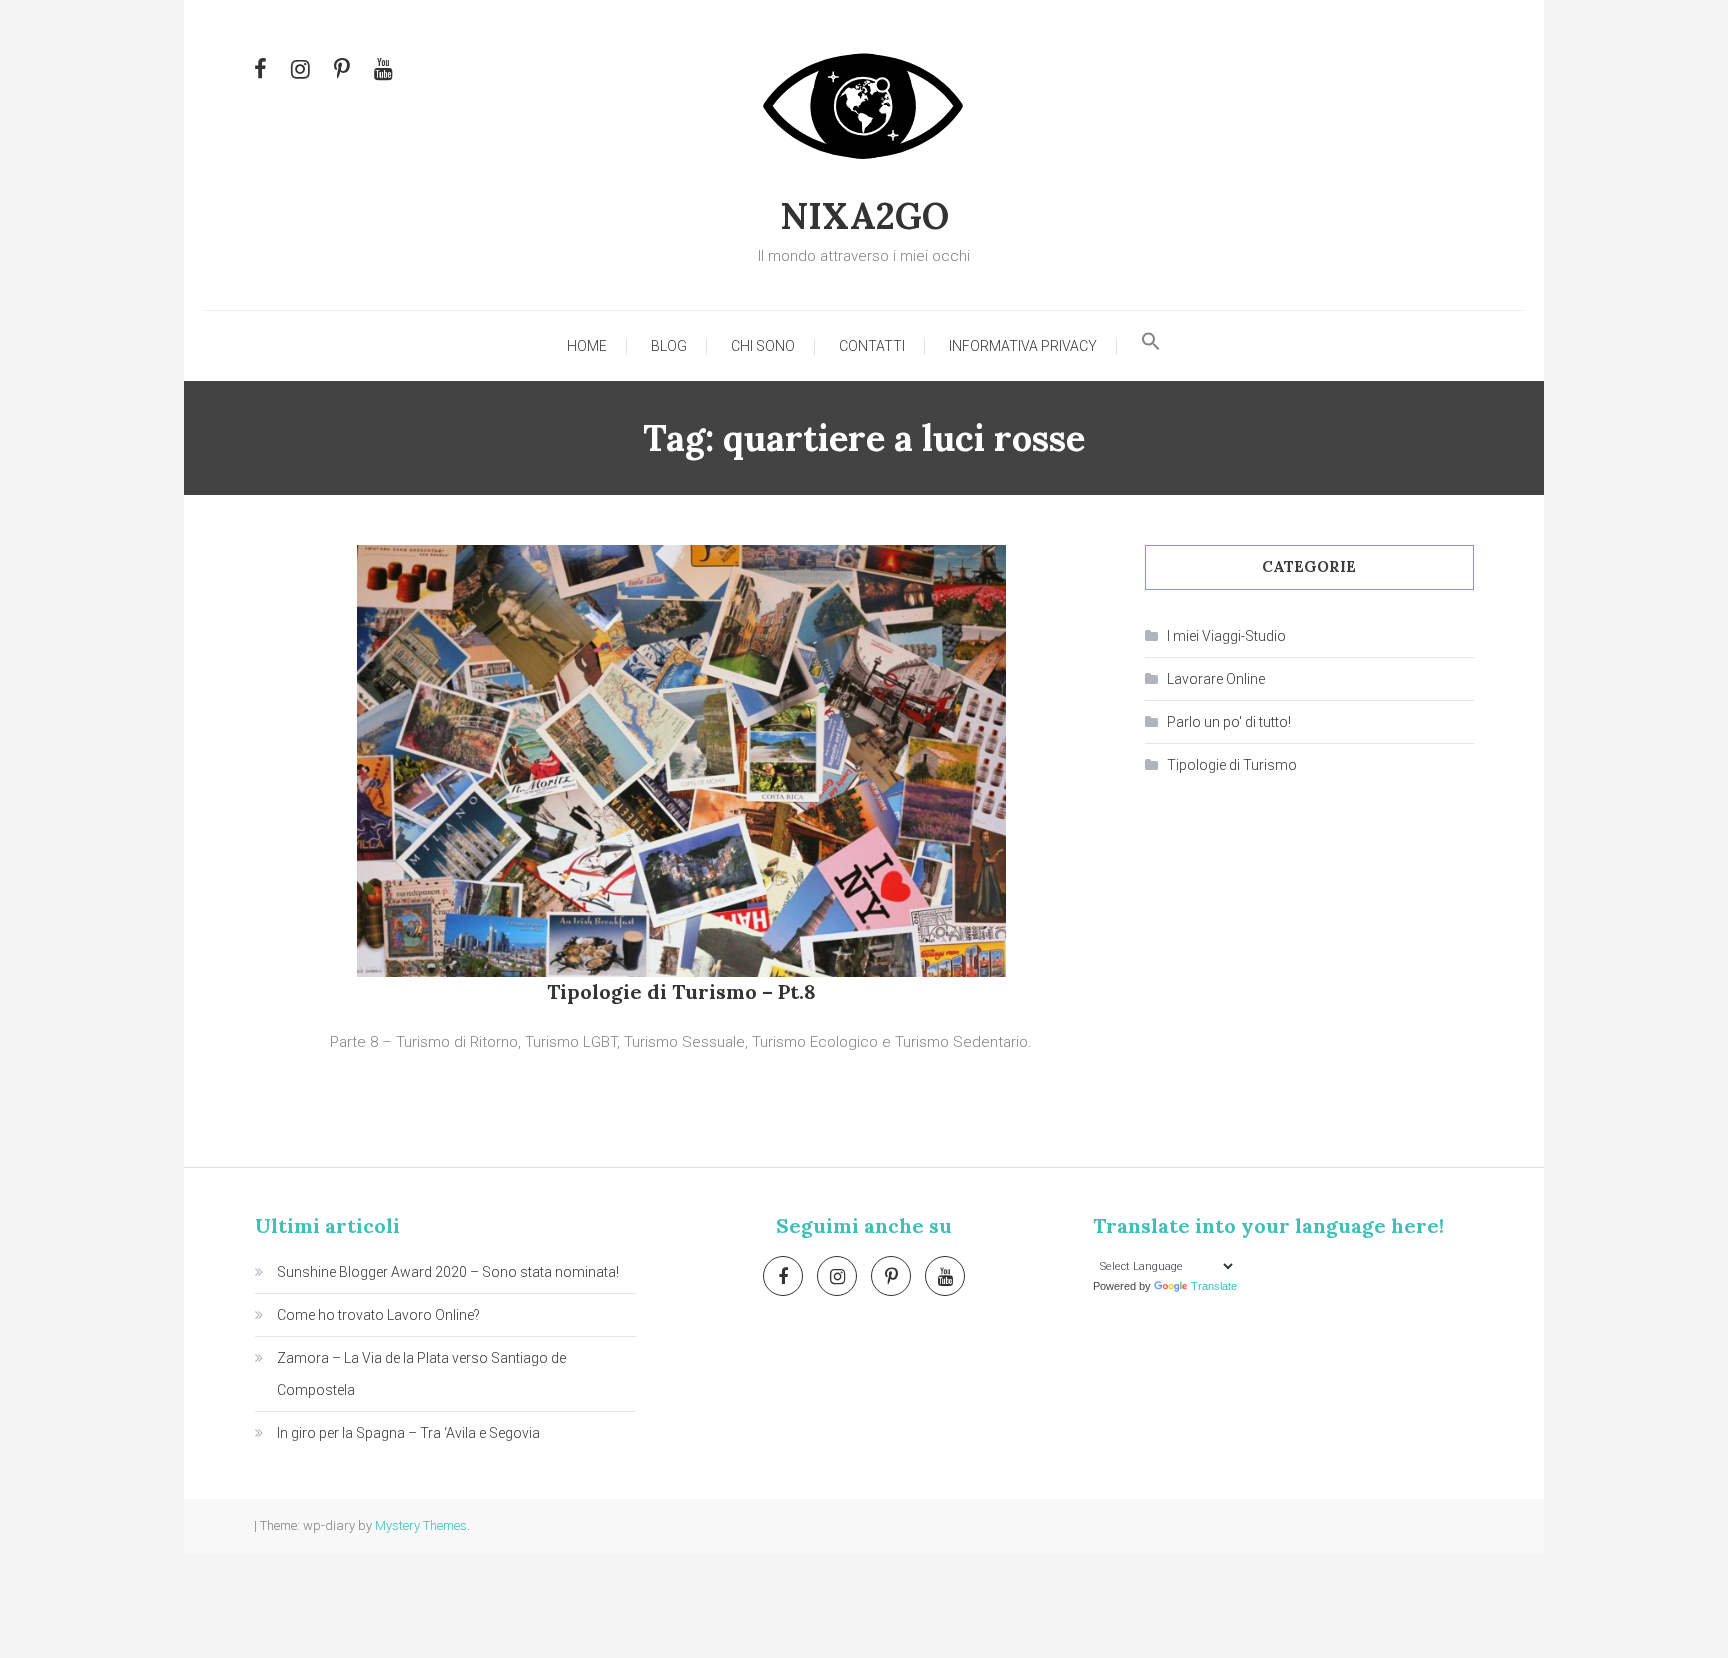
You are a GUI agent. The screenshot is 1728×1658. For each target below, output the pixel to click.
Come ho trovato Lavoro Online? (378, 1315)
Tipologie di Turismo (1232, 765)
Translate (1214, 1286)
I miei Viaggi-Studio (1226, 636)
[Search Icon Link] (1151, 346)
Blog (669, 346)
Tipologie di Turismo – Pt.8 (681, 991)
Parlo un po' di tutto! (1229, 722)
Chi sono (763, 346)
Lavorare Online (1216, 679)
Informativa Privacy (1023, 346)
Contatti (872, 346)
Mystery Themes (421, 1525)
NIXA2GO (864, 216)
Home (587, 346)
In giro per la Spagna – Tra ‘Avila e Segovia (408, 1433)
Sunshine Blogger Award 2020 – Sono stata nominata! (448, 1272)
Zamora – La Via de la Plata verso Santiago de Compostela (421, 1374)
